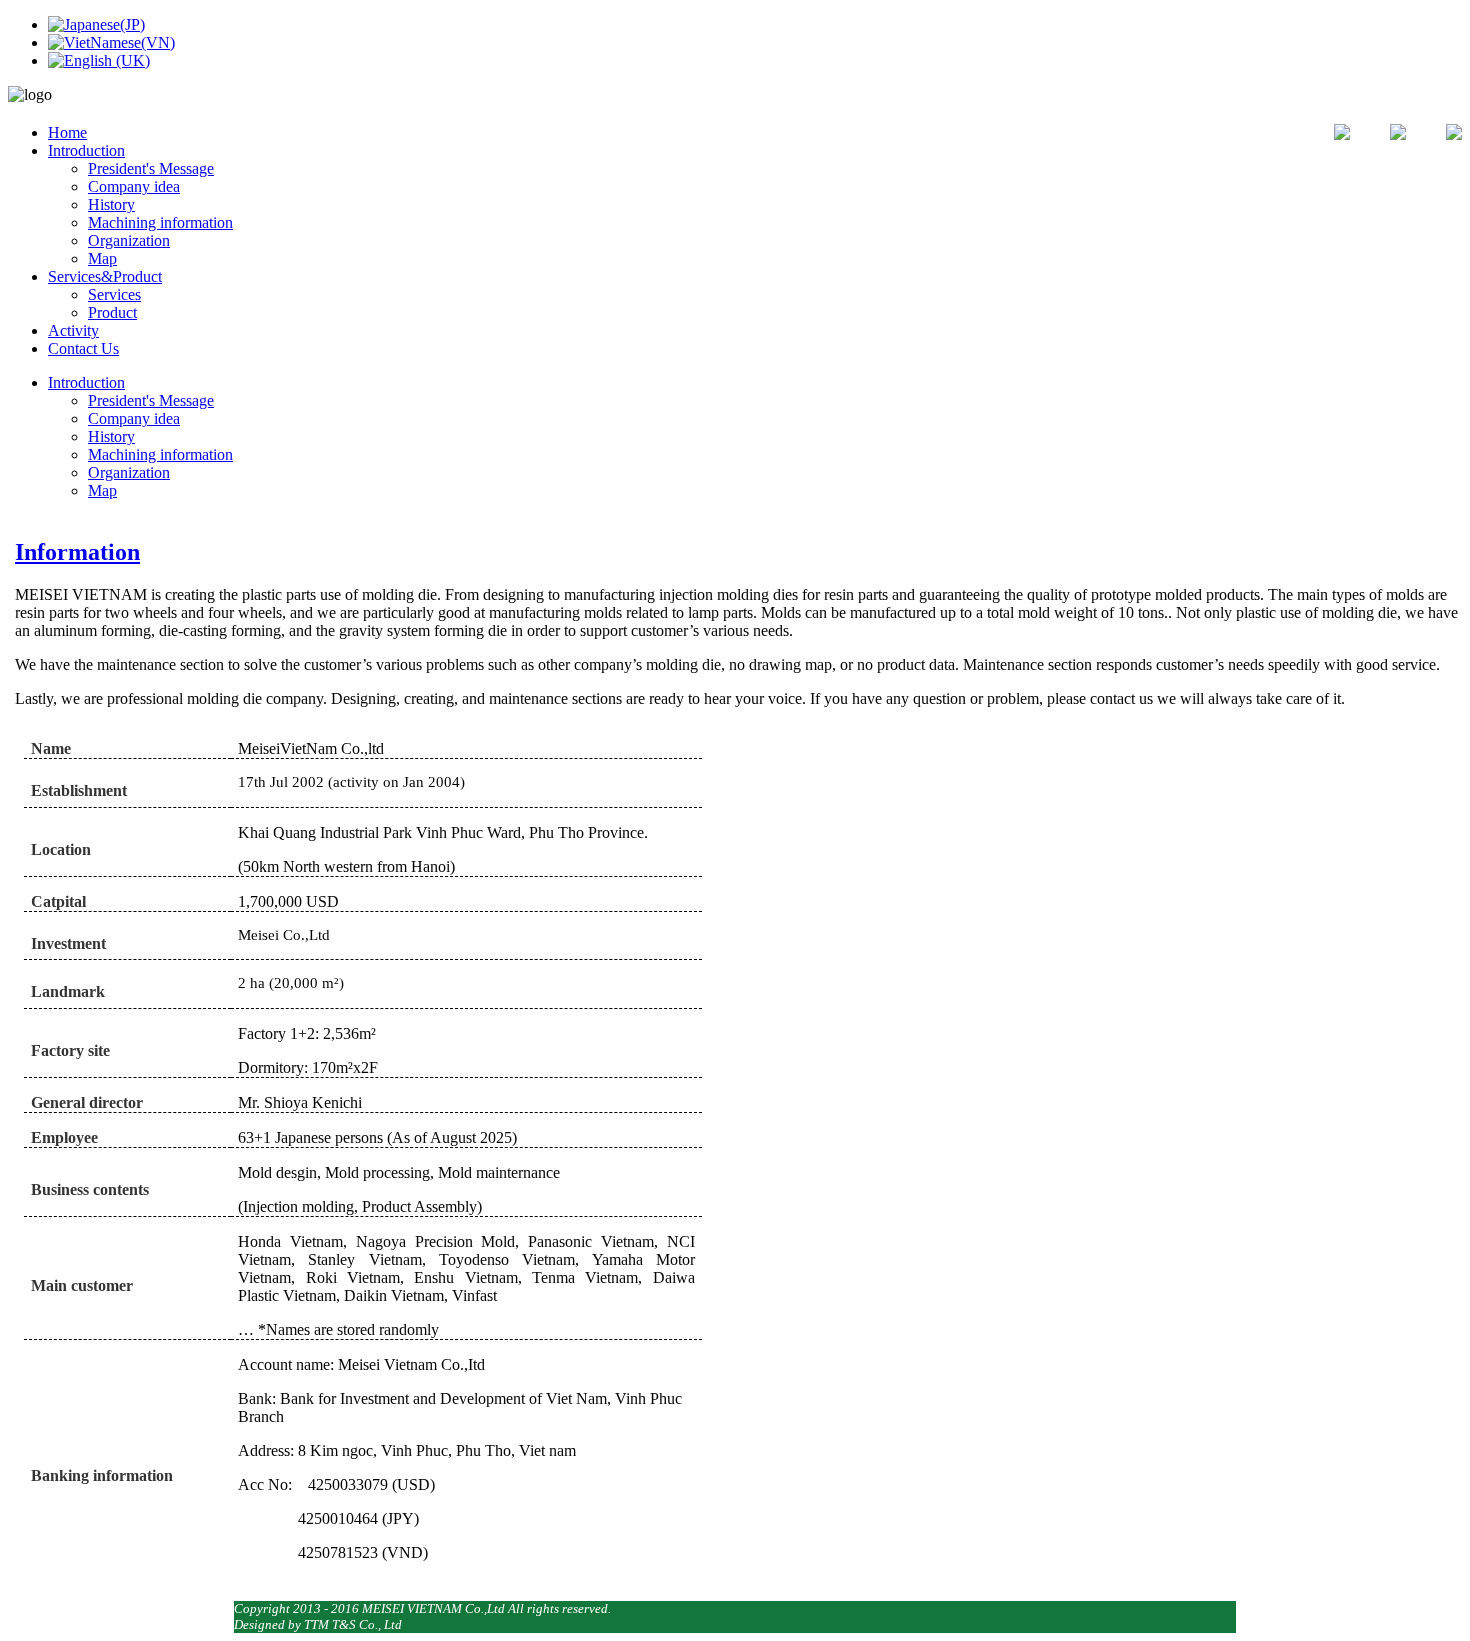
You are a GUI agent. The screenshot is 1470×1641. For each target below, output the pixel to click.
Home (67, 132)
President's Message (151, 168)
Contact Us (83, 348)
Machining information (160, 222)
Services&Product (105, 276)
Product (112, 312)
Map (102, 258)
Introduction (86, 150)
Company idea (134, 186)
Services (114, 294)
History (111, 204)
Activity (73, 330)
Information (77, 552)
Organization (129, 240)
